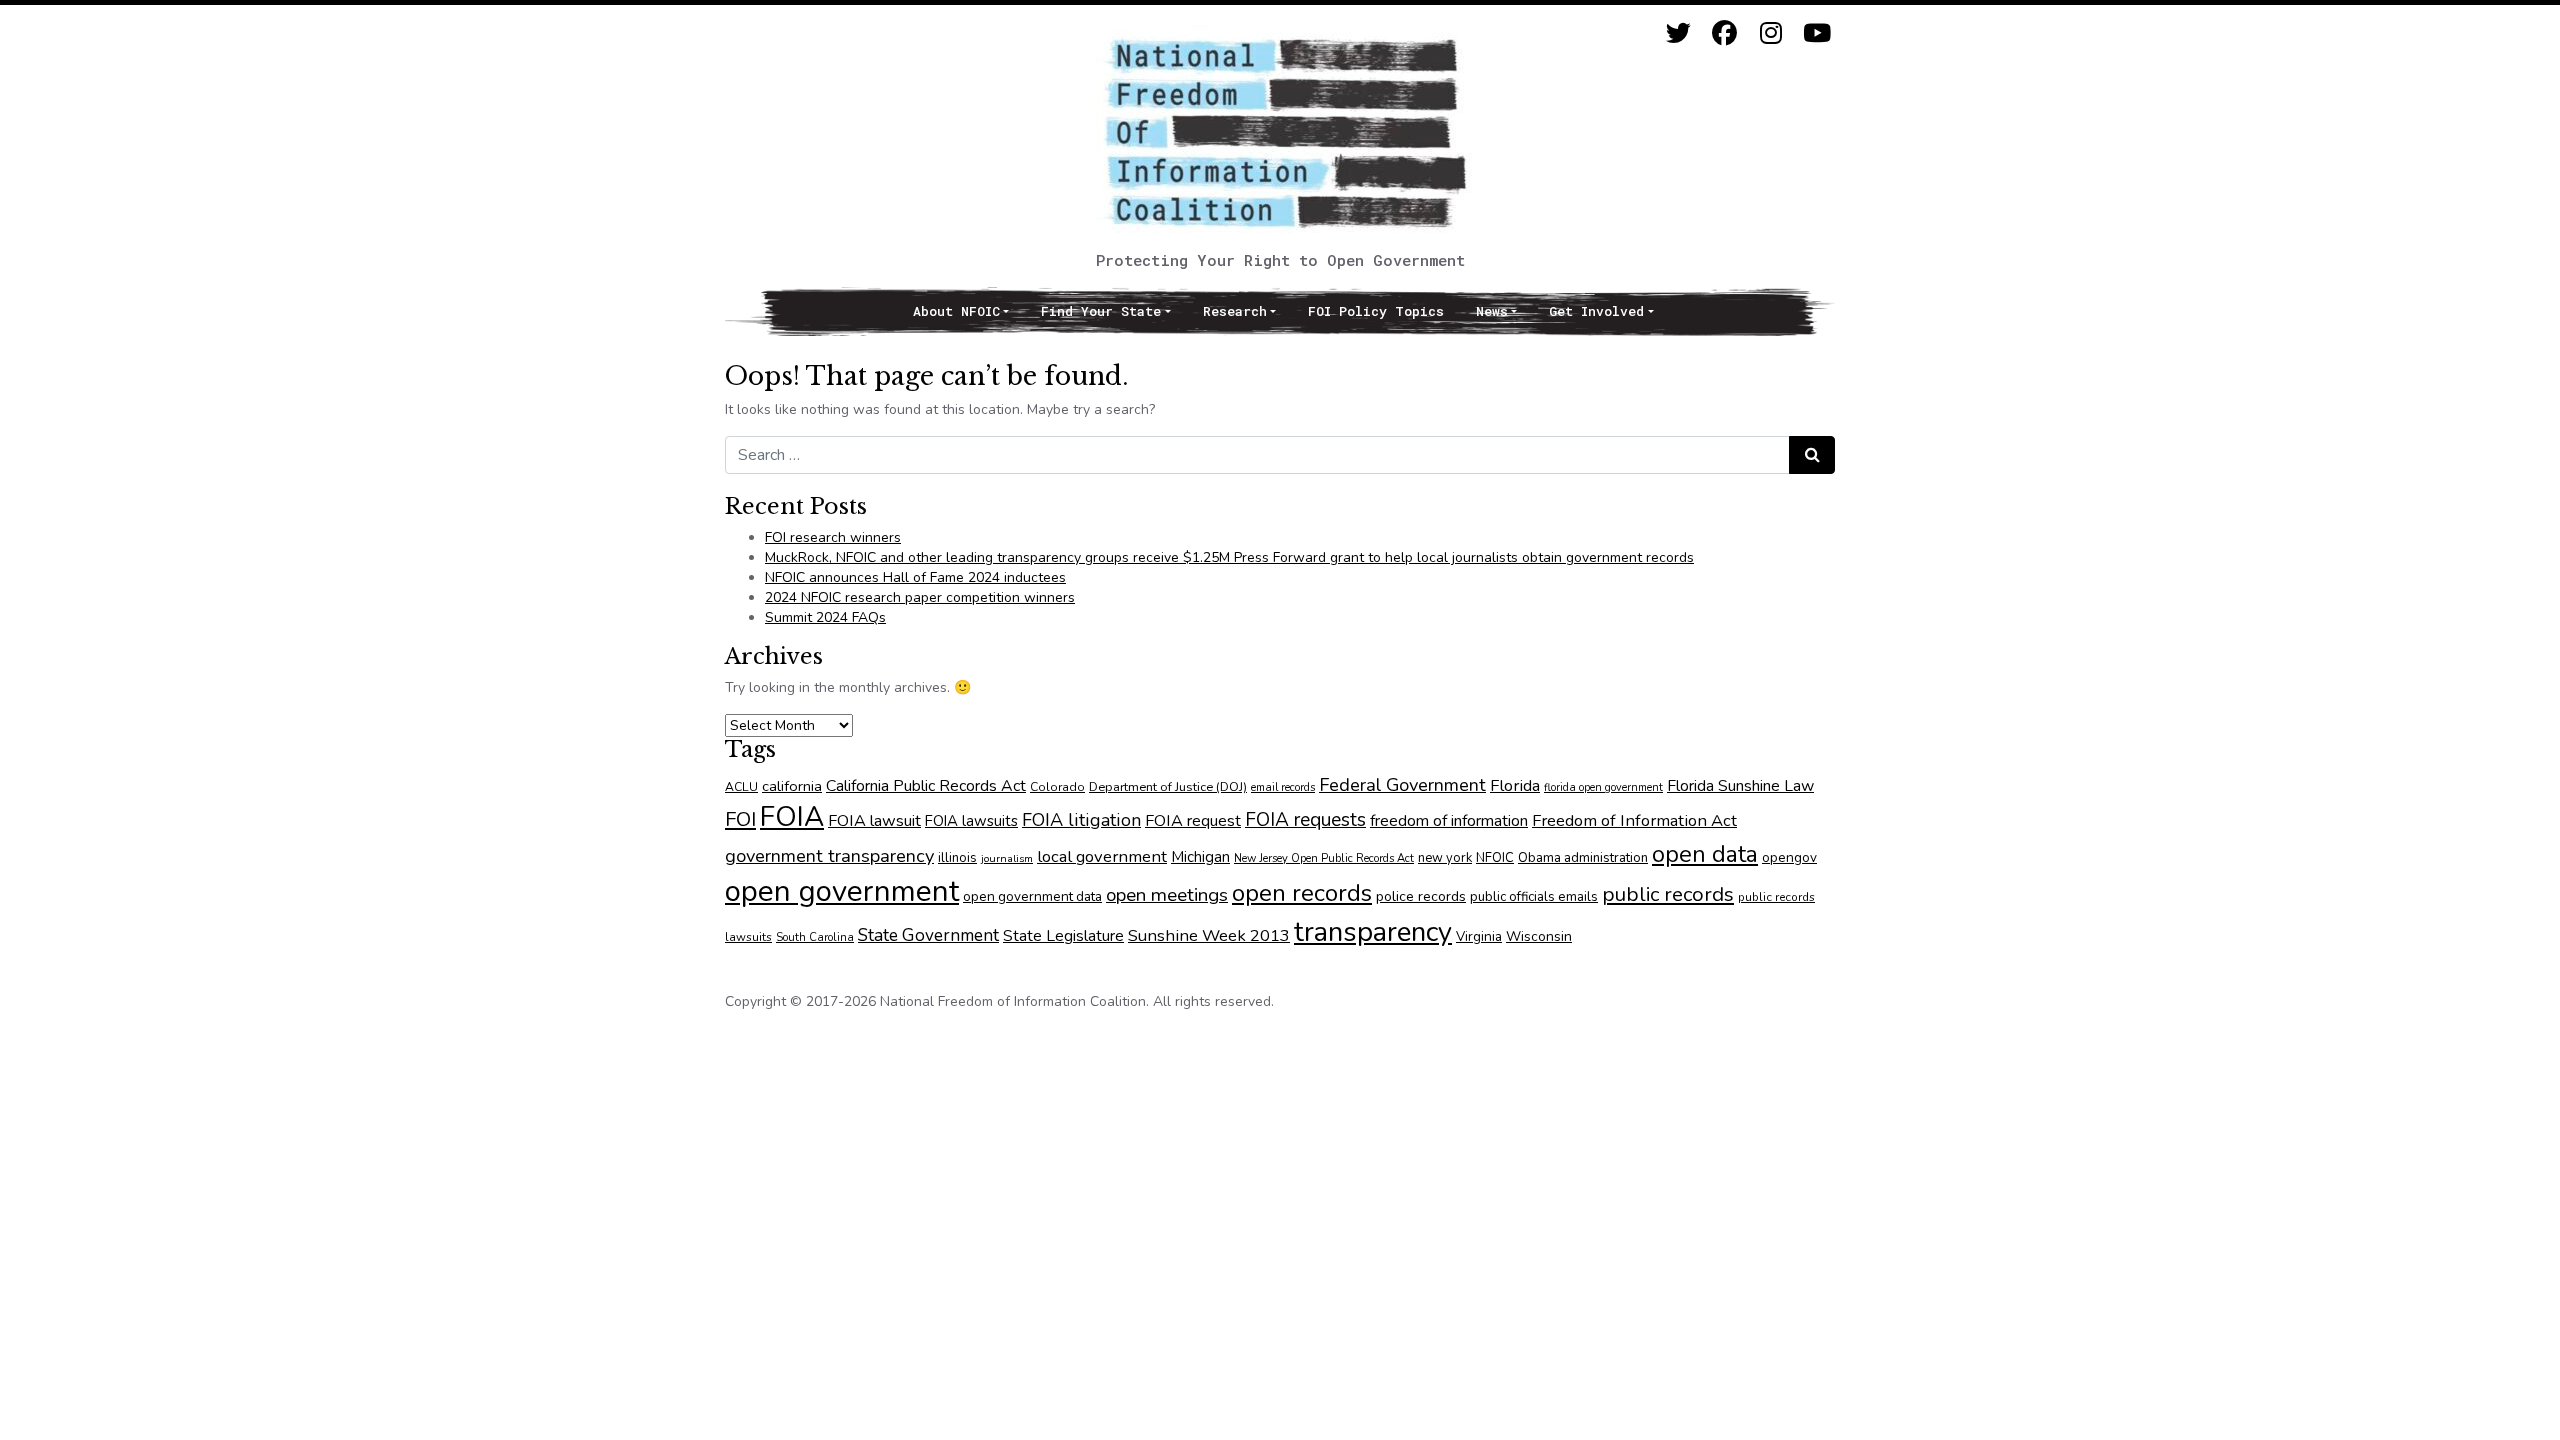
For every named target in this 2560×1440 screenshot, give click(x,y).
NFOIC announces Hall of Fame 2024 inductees (915, 577)
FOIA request (1193, 821)
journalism (1007, 858)
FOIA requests (1305, 820)
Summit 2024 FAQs (825, 617)
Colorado (1057, 787)
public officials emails (1534, 897)
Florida (1515, 785)
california (792, 786)
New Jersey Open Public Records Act (1324, 858)
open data (1705, 854)
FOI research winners (833, 537)
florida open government (1603, 787)
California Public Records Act (926, 786)
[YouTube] (1816, 33)
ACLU (741, 787)
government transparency (829, 855)
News (1492, 311)
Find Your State (1101, 311)
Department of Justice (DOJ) (1168, 786)
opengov (1789, 857)
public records (1668, 894)
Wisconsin (1539, 936)
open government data (1032, 896)
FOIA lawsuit (874, 821)
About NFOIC (956, 311)
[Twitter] (1678, 33)
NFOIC (1495, 858)
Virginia (1479, 936)
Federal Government (1402, 784)
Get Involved (1596, 311)
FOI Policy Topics (1376, 311)
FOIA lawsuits (971, 821)
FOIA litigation (1081, 820)
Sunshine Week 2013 (1209, 935)
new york (1445, 858)
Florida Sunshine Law (1740, 786)
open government (842, 891)
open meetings (1167, 895)
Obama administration (1583, 858)
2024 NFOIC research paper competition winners (920, 597)
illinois (957, 858)
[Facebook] (1724, 33)
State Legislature (1063, 936)
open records (1302, 893)
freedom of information (1449, 821)
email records (1283, 787)
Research (1235, 311)
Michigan (1200, 857)
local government (1102, 856)
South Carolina (815, 937)
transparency (1373, 932)
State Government (928, 935)
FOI (740, 819)
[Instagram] (1770, 33)
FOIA (792, 817)
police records (1421, 896)
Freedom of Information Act (1634, 820)
